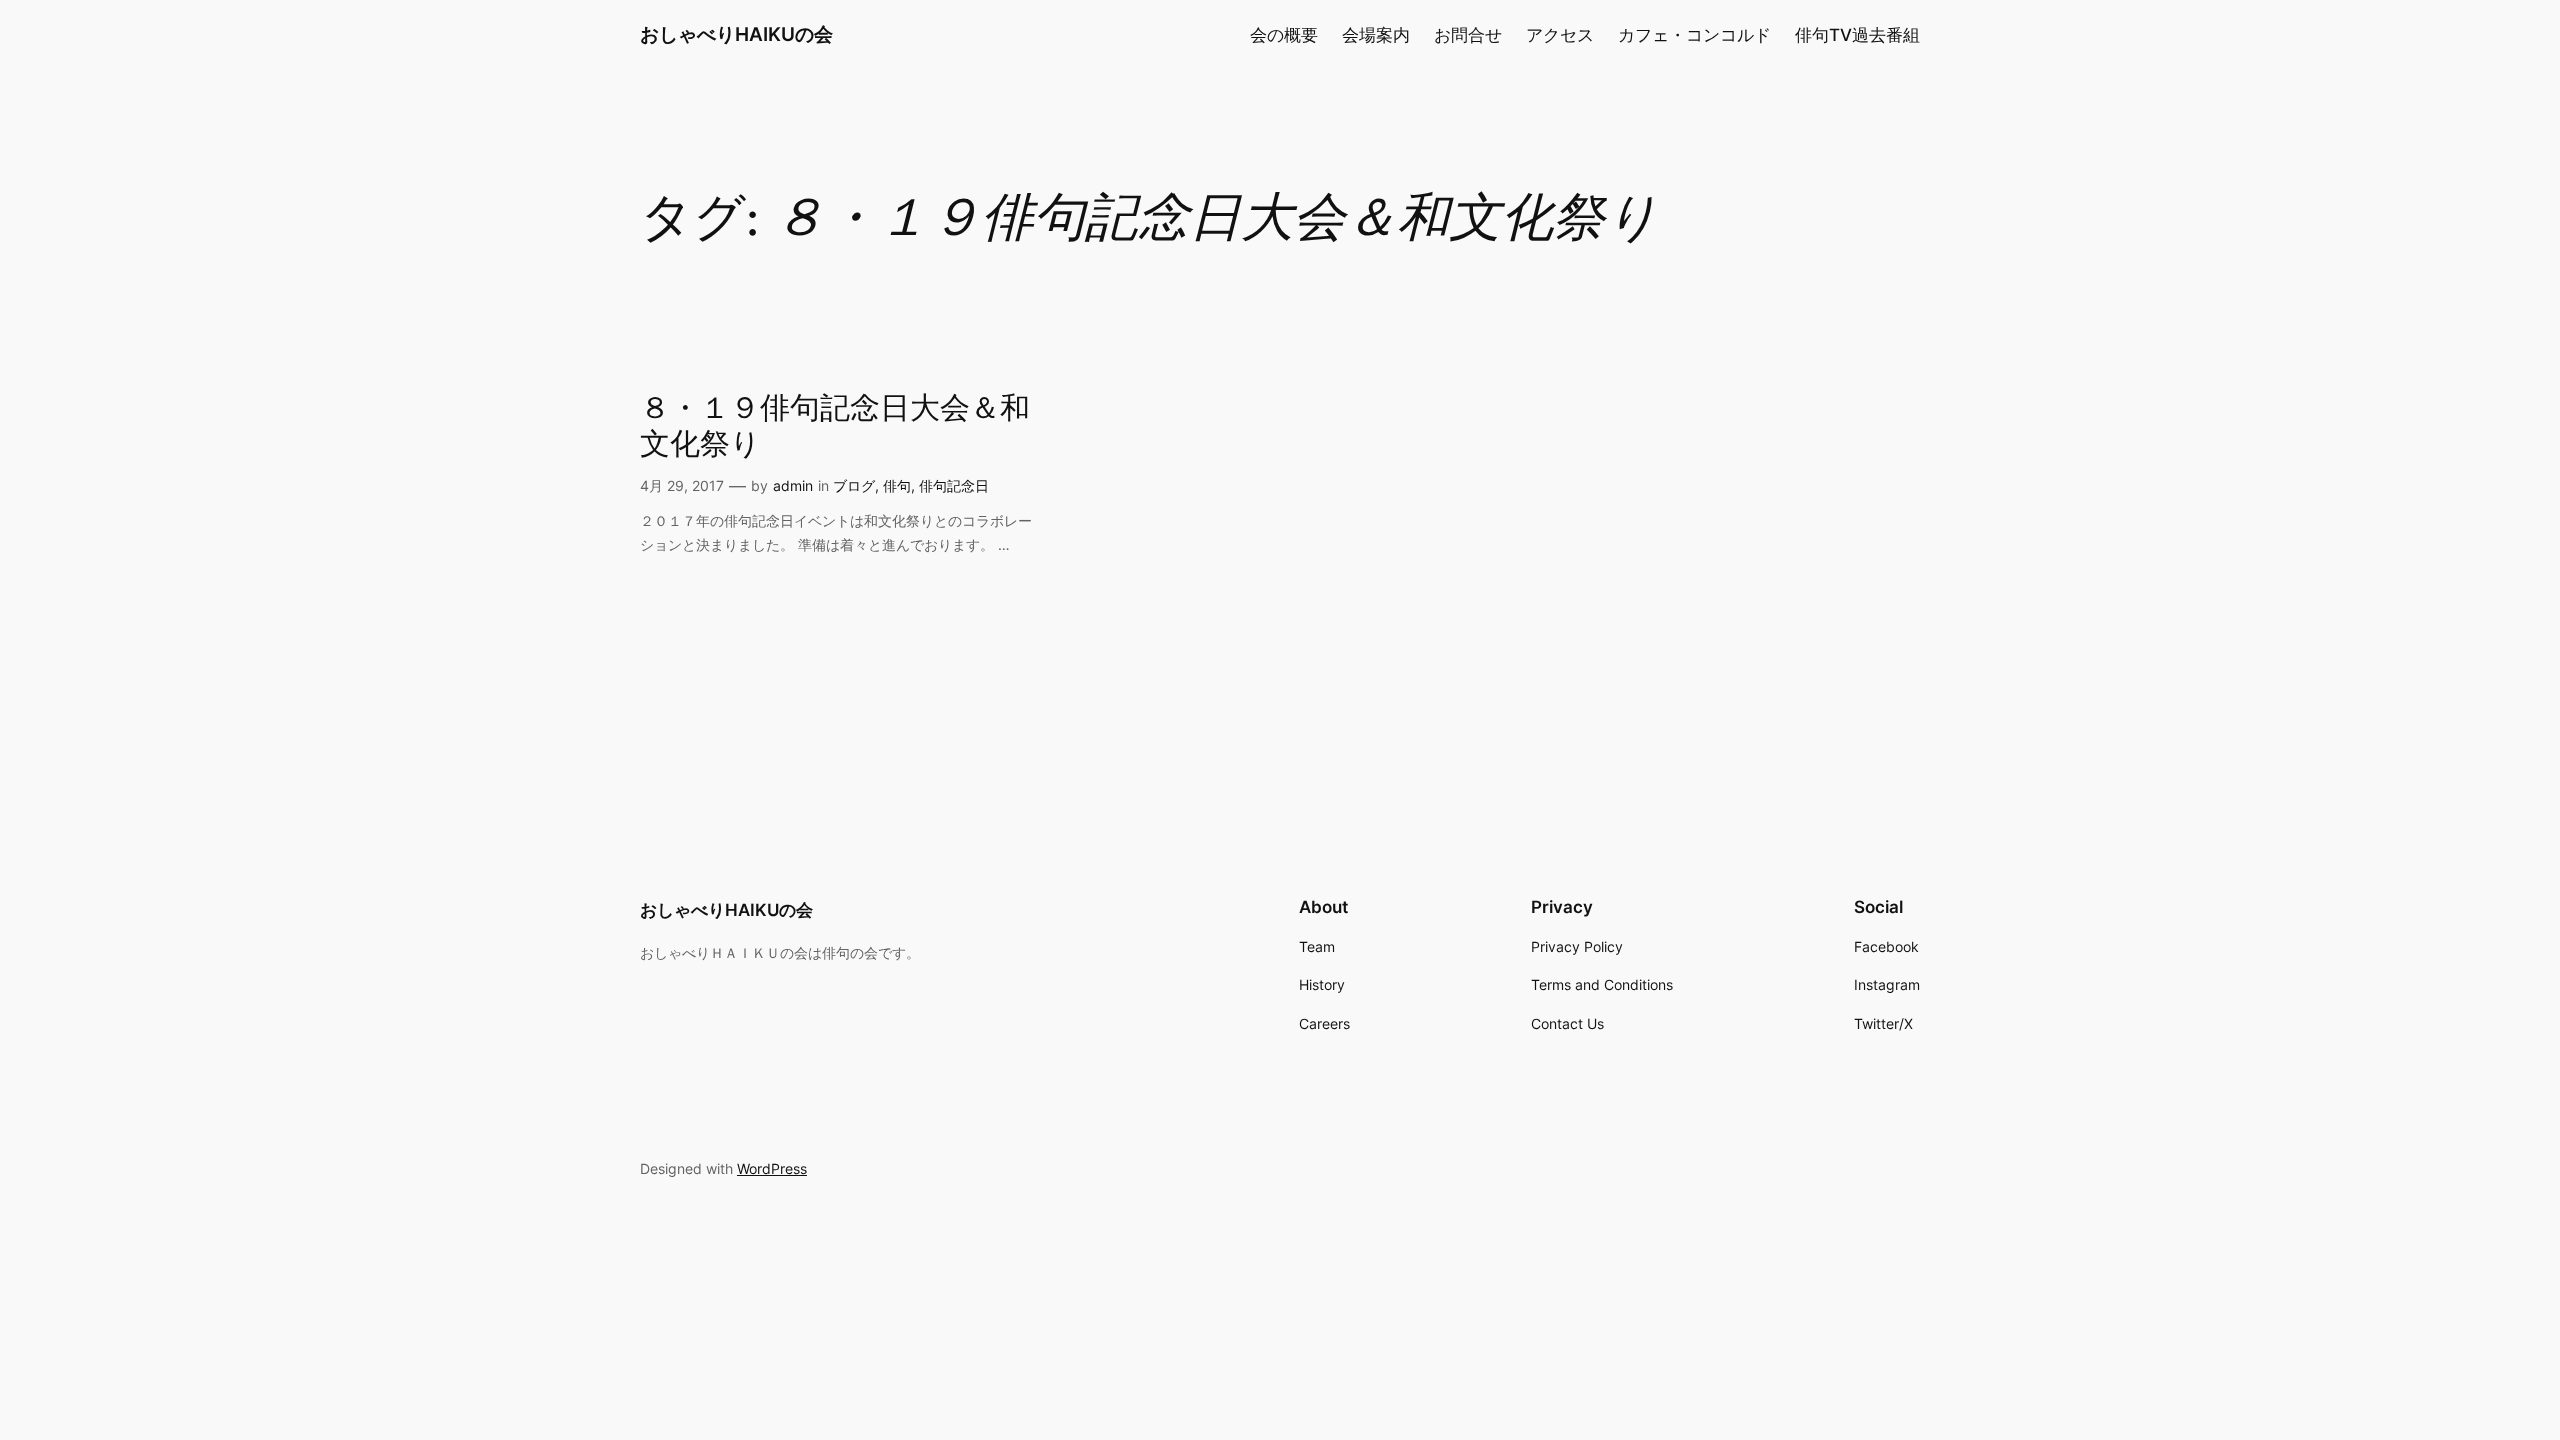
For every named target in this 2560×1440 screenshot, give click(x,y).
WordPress (772, 1168)
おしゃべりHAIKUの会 (736, 34)
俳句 (897, 485)
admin (793, 485)
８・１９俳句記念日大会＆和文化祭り (835, 427)
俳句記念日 (954, 485)
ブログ (854, 485)
